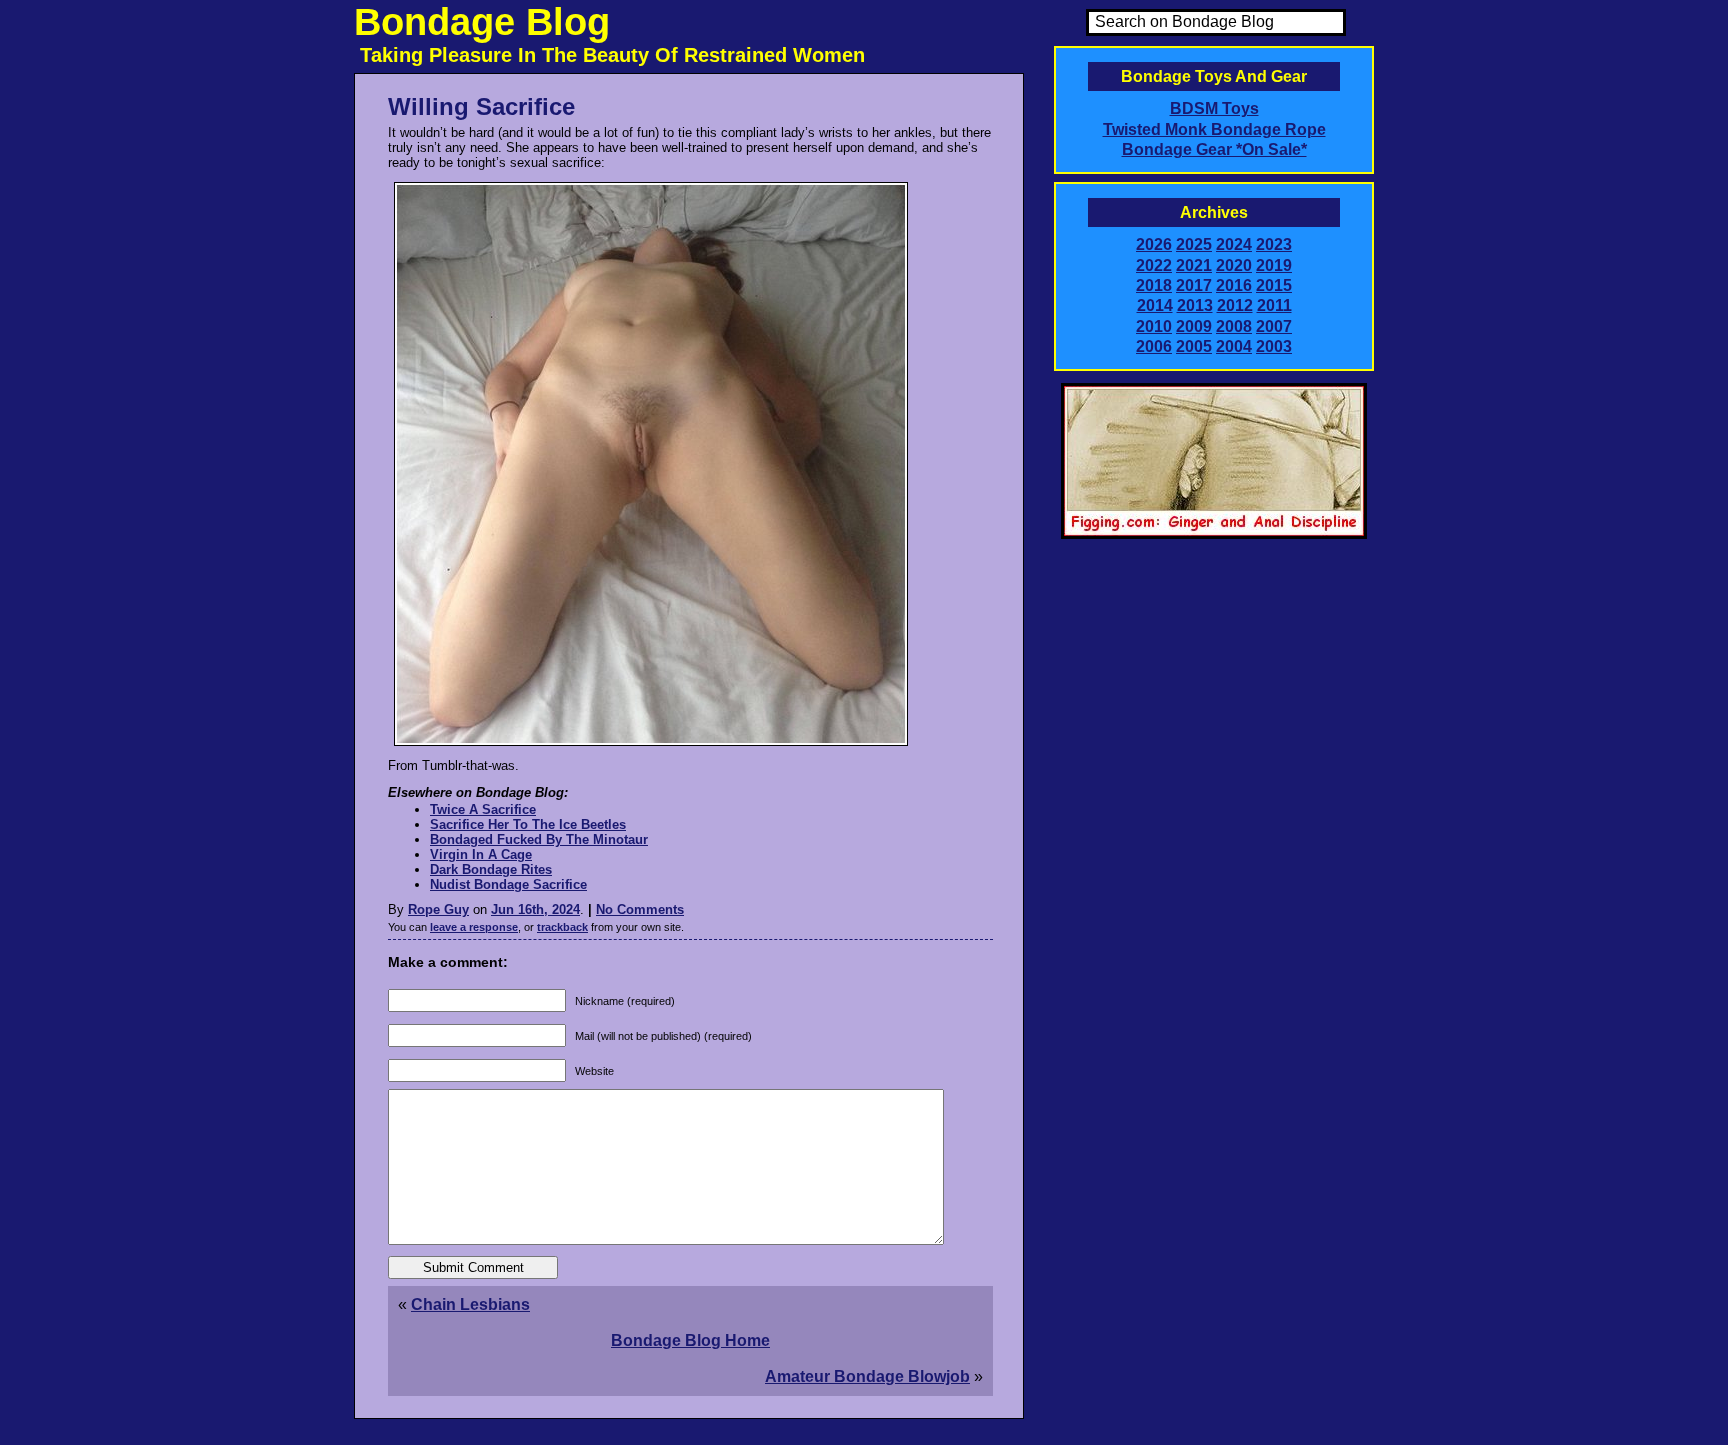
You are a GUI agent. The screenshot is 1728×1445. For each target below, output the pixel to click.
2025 (1194, 244)
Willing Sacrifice (481, 106)
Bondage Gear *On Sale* (1214, 149)
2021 (1194, 265)
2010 (1154, 326)
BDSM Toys (1214, 108)
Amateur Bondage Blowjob (867, 1376)
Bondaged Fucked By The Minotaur (539, 839)
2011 (1274, 305)
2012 (1235, 305)
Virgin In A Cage (481, 854)
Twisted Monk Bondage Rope (1214, 129)
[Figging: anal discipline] (1214, 535)
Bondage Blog (482, 22)
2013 (1195, 305)
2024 (1234, 244)
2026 (1154, 244)
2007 (1274, 326)
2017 (1194, 285)
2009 (1194, 326)
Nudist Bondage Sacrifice (508, 884)
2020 (1234, 265)
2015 (1274, 285)
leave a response (474, 927)
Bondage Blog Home (690, 1340)
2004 (1234, 346)
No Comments (640, 909)
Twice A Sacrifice (483, 809)
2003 (1274, 346)
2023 (1274, 244)
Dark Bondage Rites (491, 869)
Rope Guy (438, 909)
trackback (562, 927)
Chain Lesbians (470, 1304)
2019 (1274, 265)
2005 (1194, 346)
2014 (1155, 305)
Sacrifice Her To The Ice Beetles (528, 824)
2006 (1154, 346)
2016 (1234, 285)
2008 (1234, 326)
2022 (1154, 265)
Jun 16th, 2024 (535, 909)
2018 (1154, 285)
